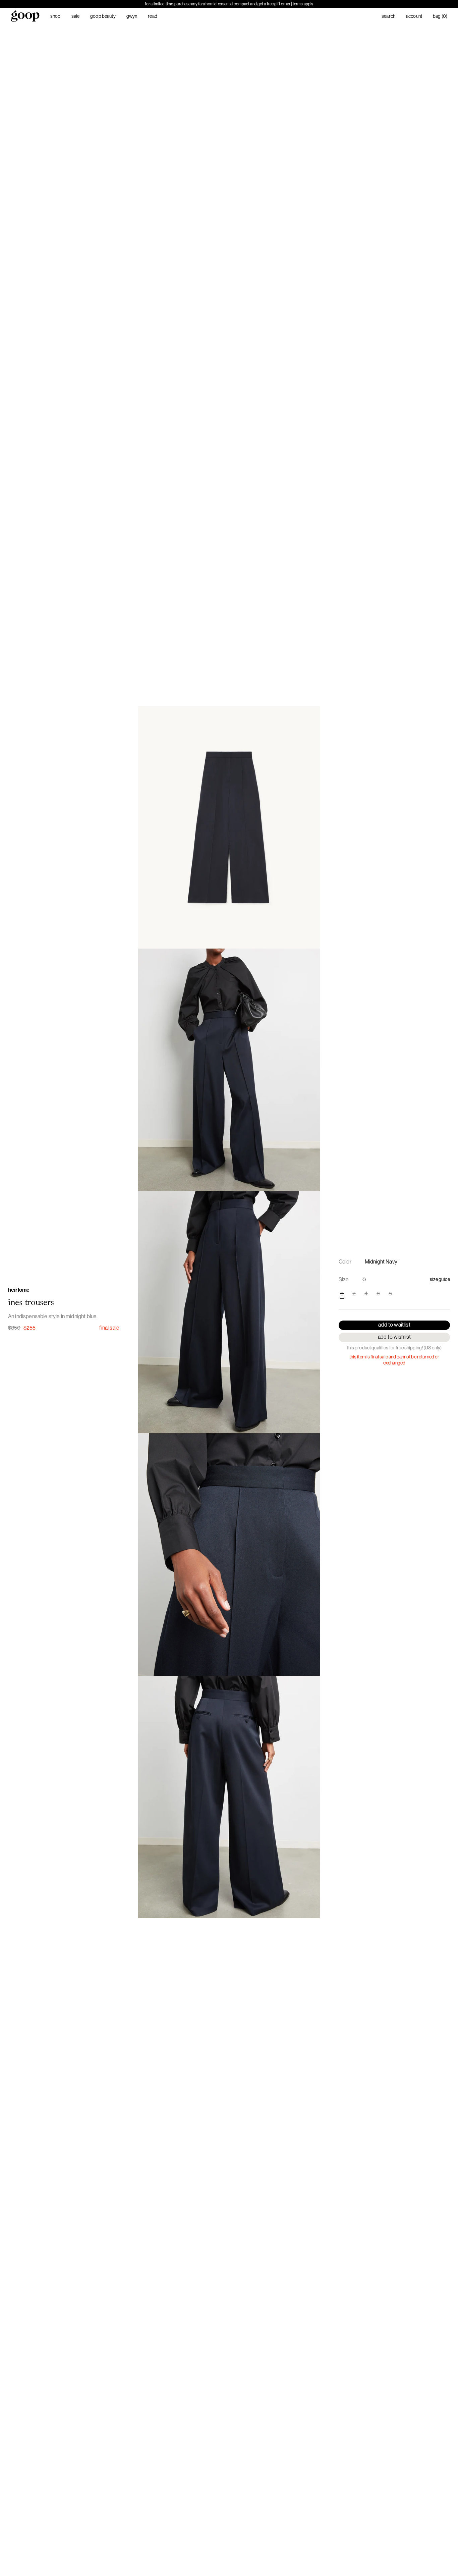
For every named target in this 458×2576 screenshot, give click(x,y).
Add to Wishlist (394, 1337)
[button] (229, 827)
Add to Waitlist (394, 1325)
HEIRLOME (19, 1290)
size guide (440, 1279)
